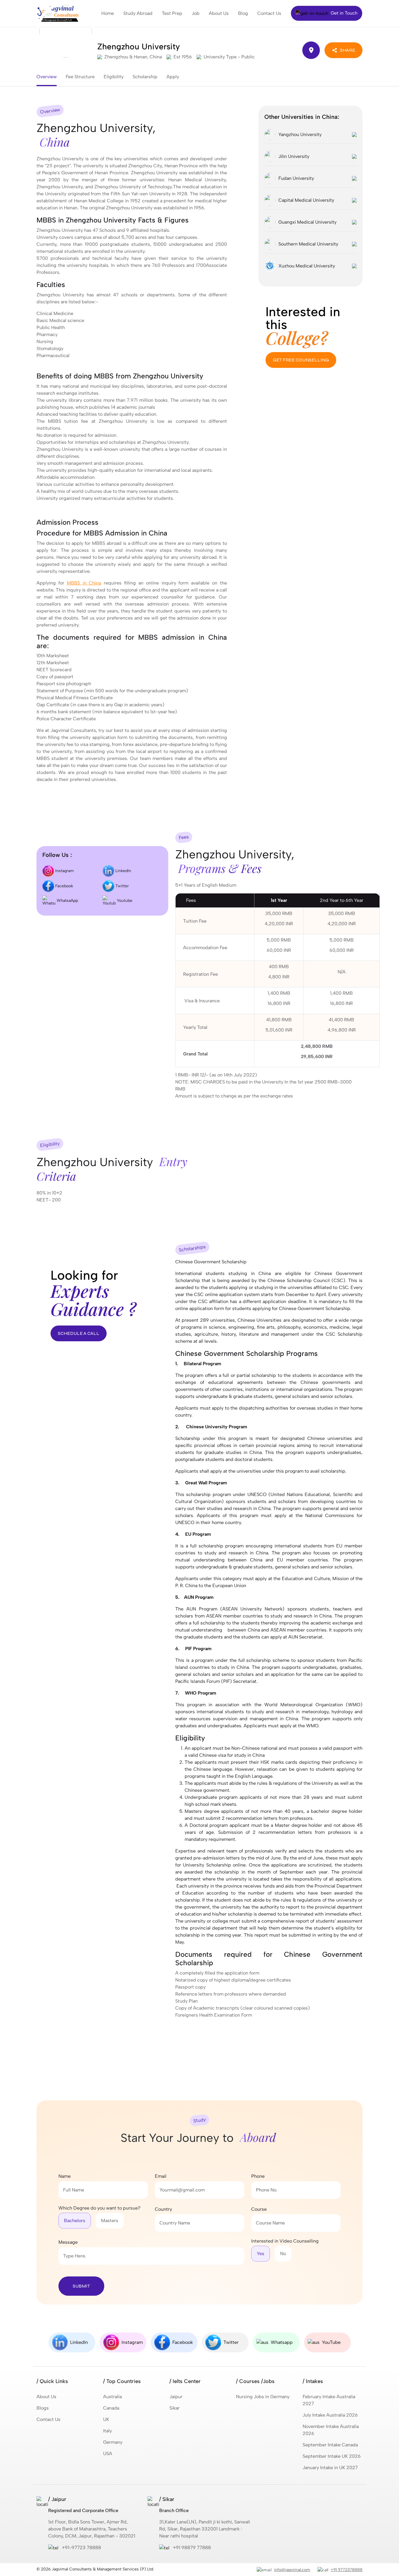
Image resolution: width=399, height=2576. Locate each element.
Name (65, 2176)
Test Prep (172, 13)
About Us (219, 13)
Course (259, 2209)
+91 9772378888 (347, 2570)
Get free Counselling (301, 360)
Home (108, 13)
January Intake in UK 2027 (330, 2468)
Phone (258, 2176)
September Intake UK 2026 (332, 2456)
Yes (261, 2254)
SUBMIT (81, 2286)
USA (108, 2454)
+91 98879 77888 (192, 2548)
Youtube (124, 901)
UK (106, 2419)
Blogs (43, 2408)
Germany (113, 2442)
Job (196, 13)
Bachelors (75, 2221)
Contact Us (269, 13)
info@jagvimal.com (292, 2570)
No (283, 2254)
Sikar (175, 2408)
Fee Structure (80, 77)
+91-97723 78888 (81, 2548)
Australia (112, 2397)
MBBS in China (84, 583)
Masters (110, 2221)
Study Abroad (138, 13)
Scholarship (145, 77)
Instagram (64, 871)
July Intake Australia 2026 (330, 2415)
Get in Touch (344, 13)
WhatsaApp (67, 901)
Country (163, 2209)
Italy (107, 2431)
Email (161, 2176)
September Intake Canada (330, 2445)
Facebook (64, 886)
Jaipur (176, 2397)
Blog (243, 13)
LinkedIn (123, 871)
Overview (47, 77)
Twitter (122, 886)
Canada (111, 2408)
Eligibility (114, 77)
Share (348, 50)
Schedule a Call (79, 1333)
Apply (173, 77)
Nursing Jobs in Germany (263, 2397)
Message (68, 2242)
